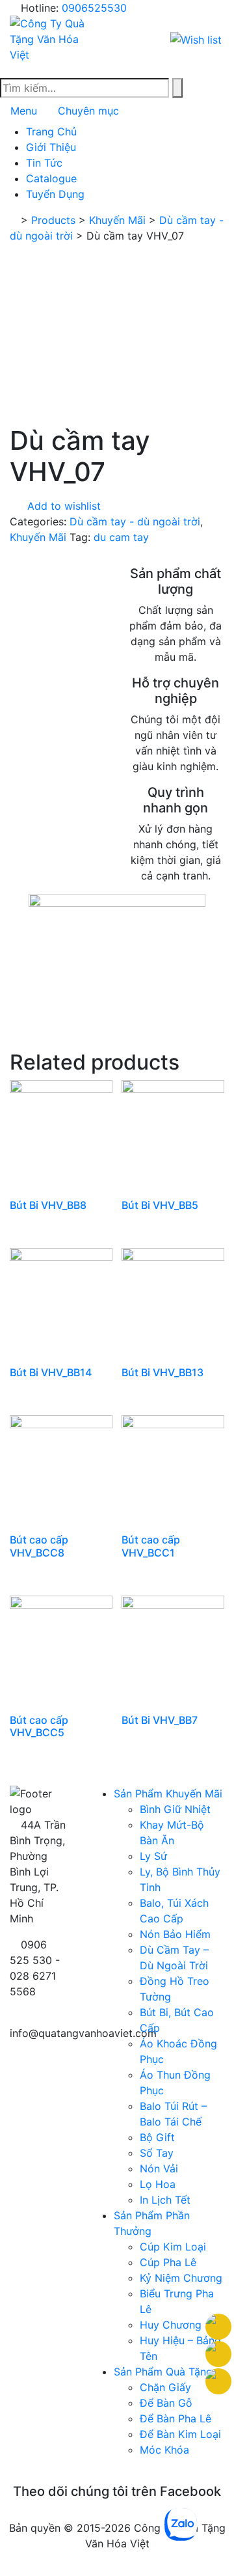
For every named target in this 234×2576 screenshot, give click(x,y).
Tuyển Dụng (55, 194)
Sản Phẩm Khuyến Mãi (168, 1794)
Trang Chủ (51, 132)
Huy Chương (171, 2325)
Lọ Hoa (158, 2184)
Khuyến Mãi (38, 537)
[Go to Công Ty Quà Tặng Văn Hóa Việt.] (14, 220)
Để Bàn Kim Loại (180, 2434)
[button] (197, 38)
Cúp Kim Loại (173, 2247)
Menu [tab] (24, 111)
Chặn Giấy (165, 2387)
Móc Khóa (164, 2450)
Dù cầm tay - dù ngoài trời (135, 521)
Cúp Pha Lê (168, 2262)
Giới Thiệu (51, 147)
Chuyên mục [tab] (88, 111)
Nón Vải (159, 2168)
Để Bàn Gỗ (166, 2403)
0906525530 (94, 8)
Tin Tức (44, 163)
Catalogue (51, 178)
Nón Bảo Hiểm (175, 1934)
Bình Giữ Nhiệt (175, 1809)
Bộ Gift (157, 2137)
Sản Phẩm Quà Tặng (163, 2372)
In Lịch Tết (165, 2200)
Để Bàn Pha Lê (175, 2418)
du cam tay (121, 537)
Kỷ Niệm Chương (181, 2278)
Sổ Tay (157, 2153)
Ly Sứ (153, 1856)
